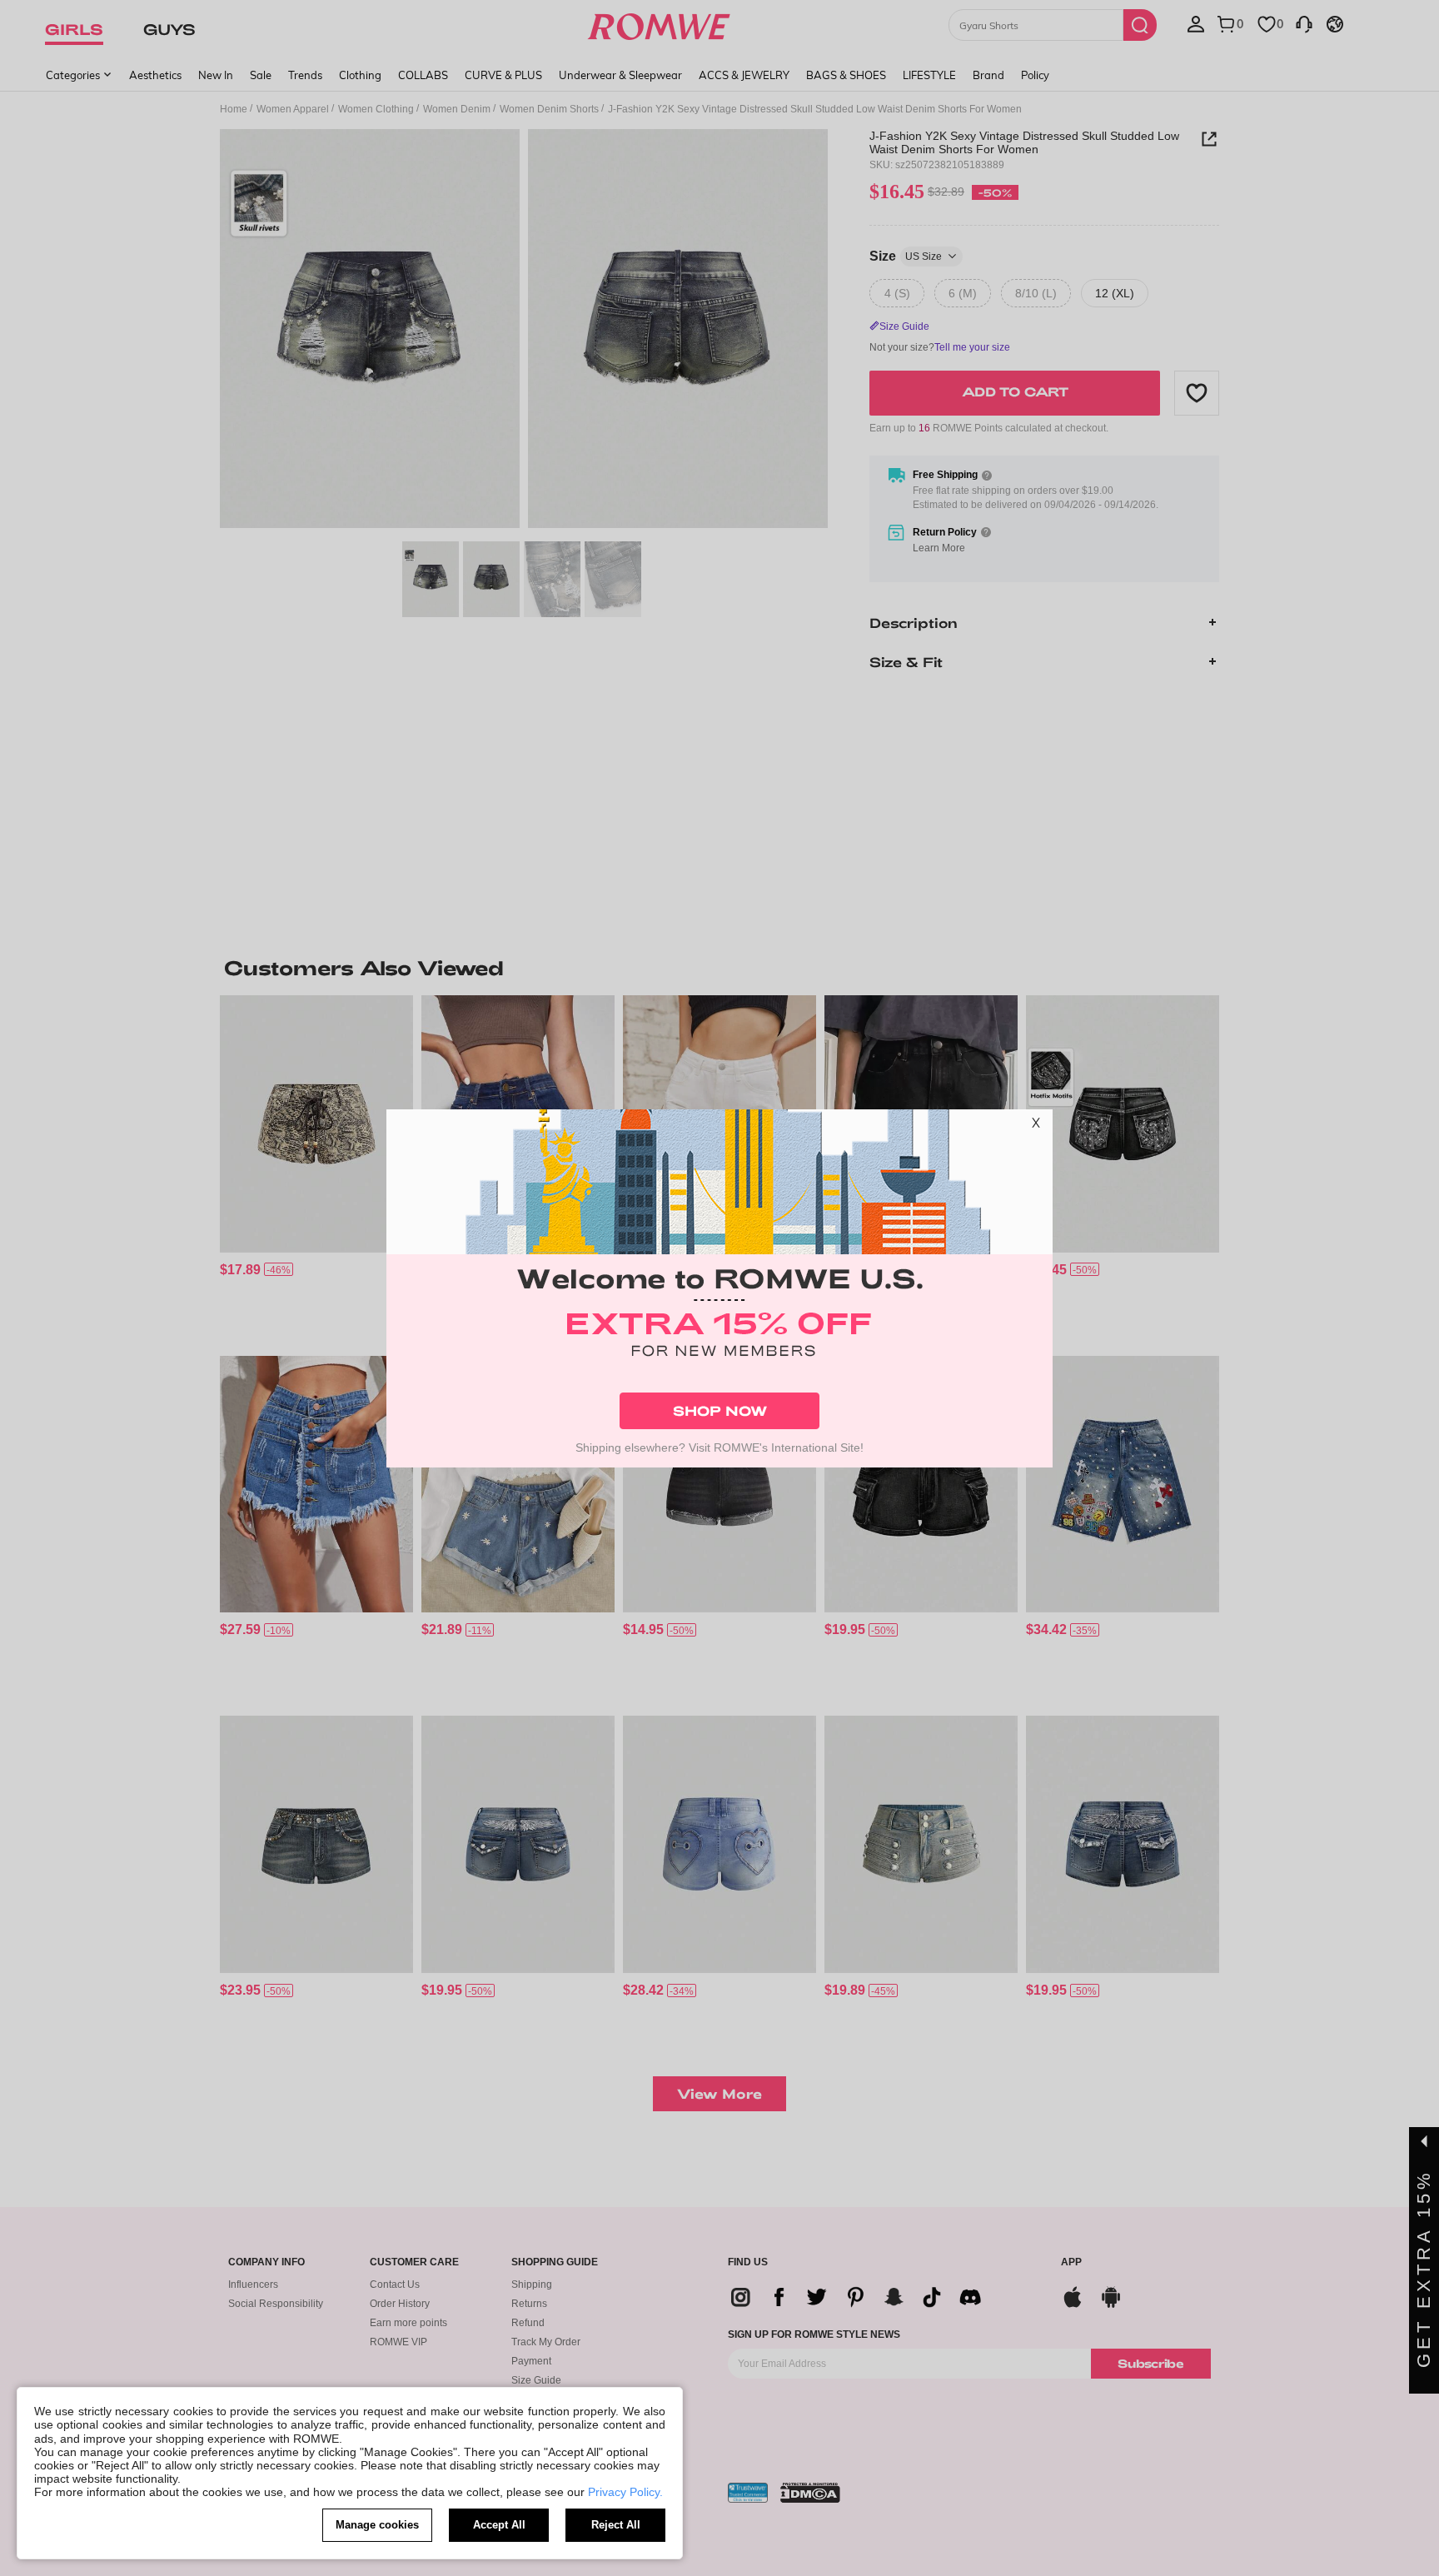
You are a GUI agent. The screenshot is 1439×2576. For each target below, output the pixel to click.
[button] (1036, 1126)
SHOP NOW (720, 1410)
